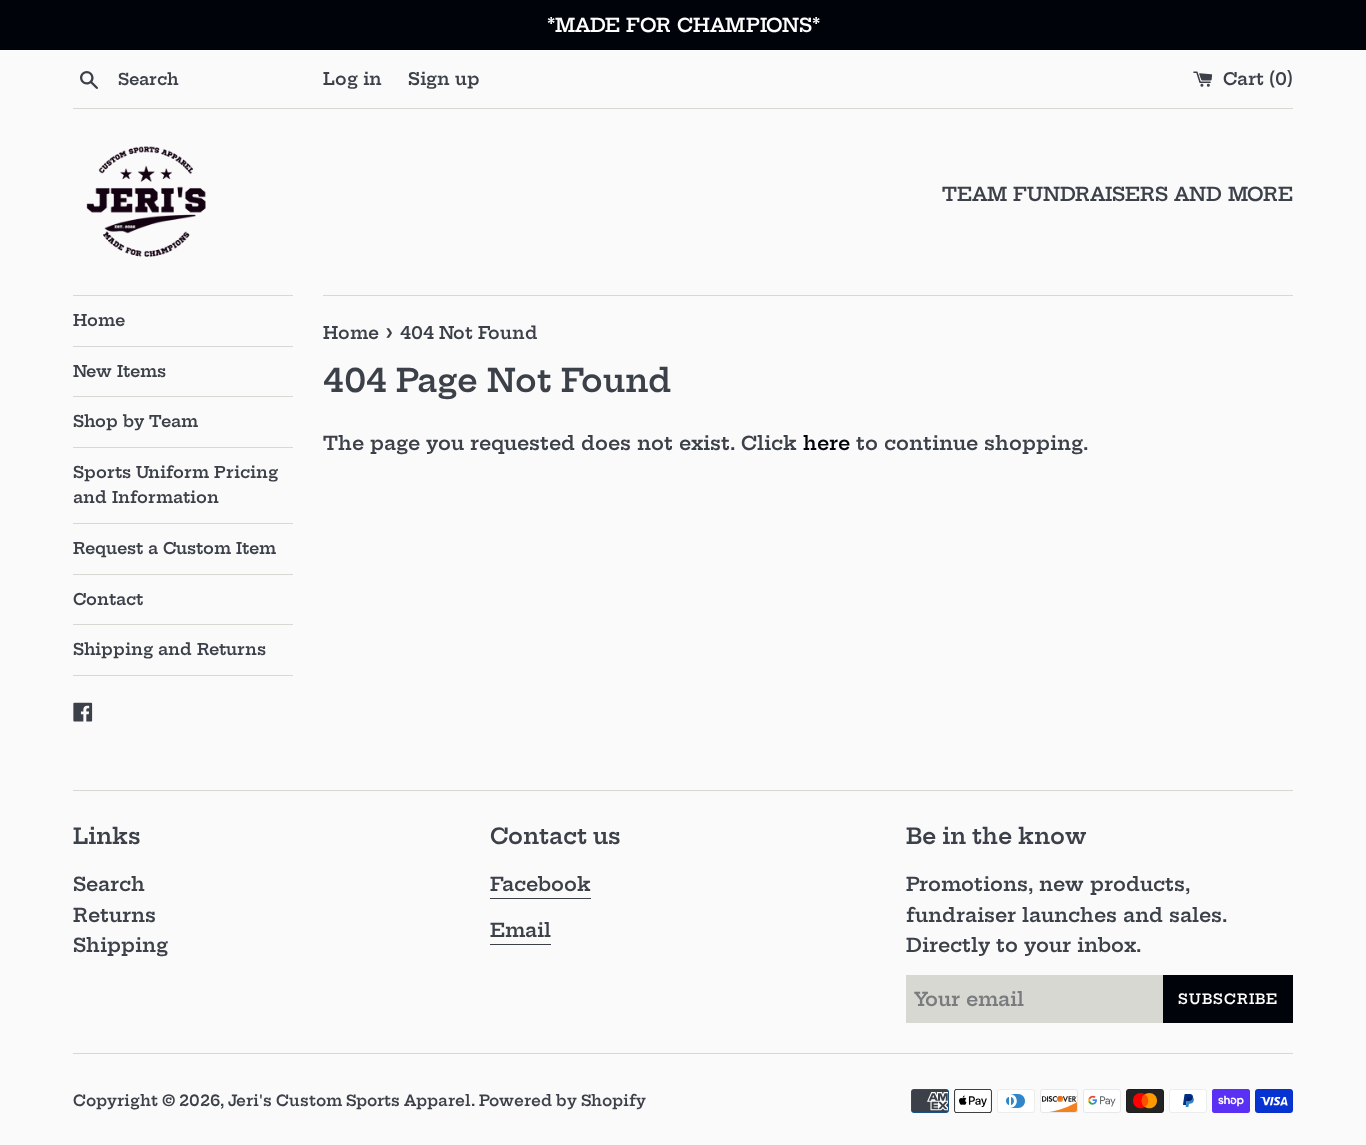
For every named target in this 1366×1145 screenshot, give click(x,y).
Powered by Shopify (562, 1100)
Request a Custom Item (174, 548)
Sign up (444, 78)
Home (99, 320)
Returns (114, 915)
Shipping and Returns (169, 649)
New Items (119, 371)
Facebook (540, 884)
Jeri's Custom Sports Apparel (349, 1100)
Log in (352, 78)
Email (520, 930)
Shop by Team (135, 421)
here (826, 443)
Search (109, 884)
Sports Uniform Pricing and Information (175, 485)
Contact (108, 599)
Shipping (120, 945)
